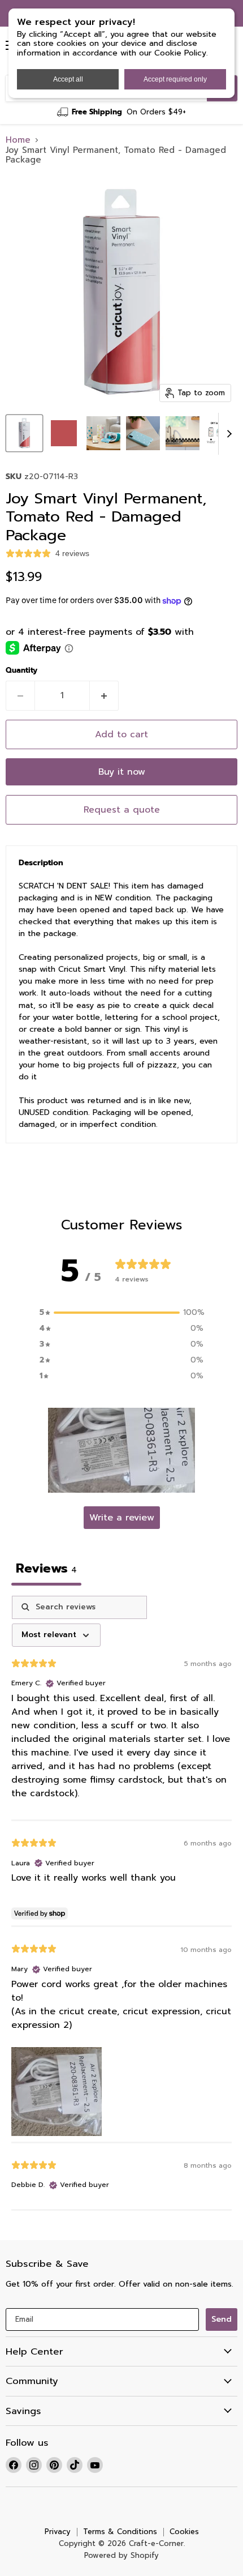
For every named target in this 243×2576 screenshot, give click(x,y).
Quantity (21, 671)
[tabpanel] (121, 1903)
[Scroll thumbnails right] (227, 434)
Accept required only (175, 79)
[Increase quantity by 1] (104, 695)
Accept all (68, 79)
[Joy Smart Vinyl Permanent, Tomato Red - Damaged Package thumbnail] (24, 433)
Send (222, 2319)
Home (18, 140)
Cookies (184, 2532)
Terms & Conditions (120, 2532)
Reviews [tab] (46, 1568)
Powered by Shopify (121, 2555)
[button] (121, 1450)
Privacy (58, 2532)
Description (41, 863)
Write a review (122, 1518)
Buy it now (122, 772)
